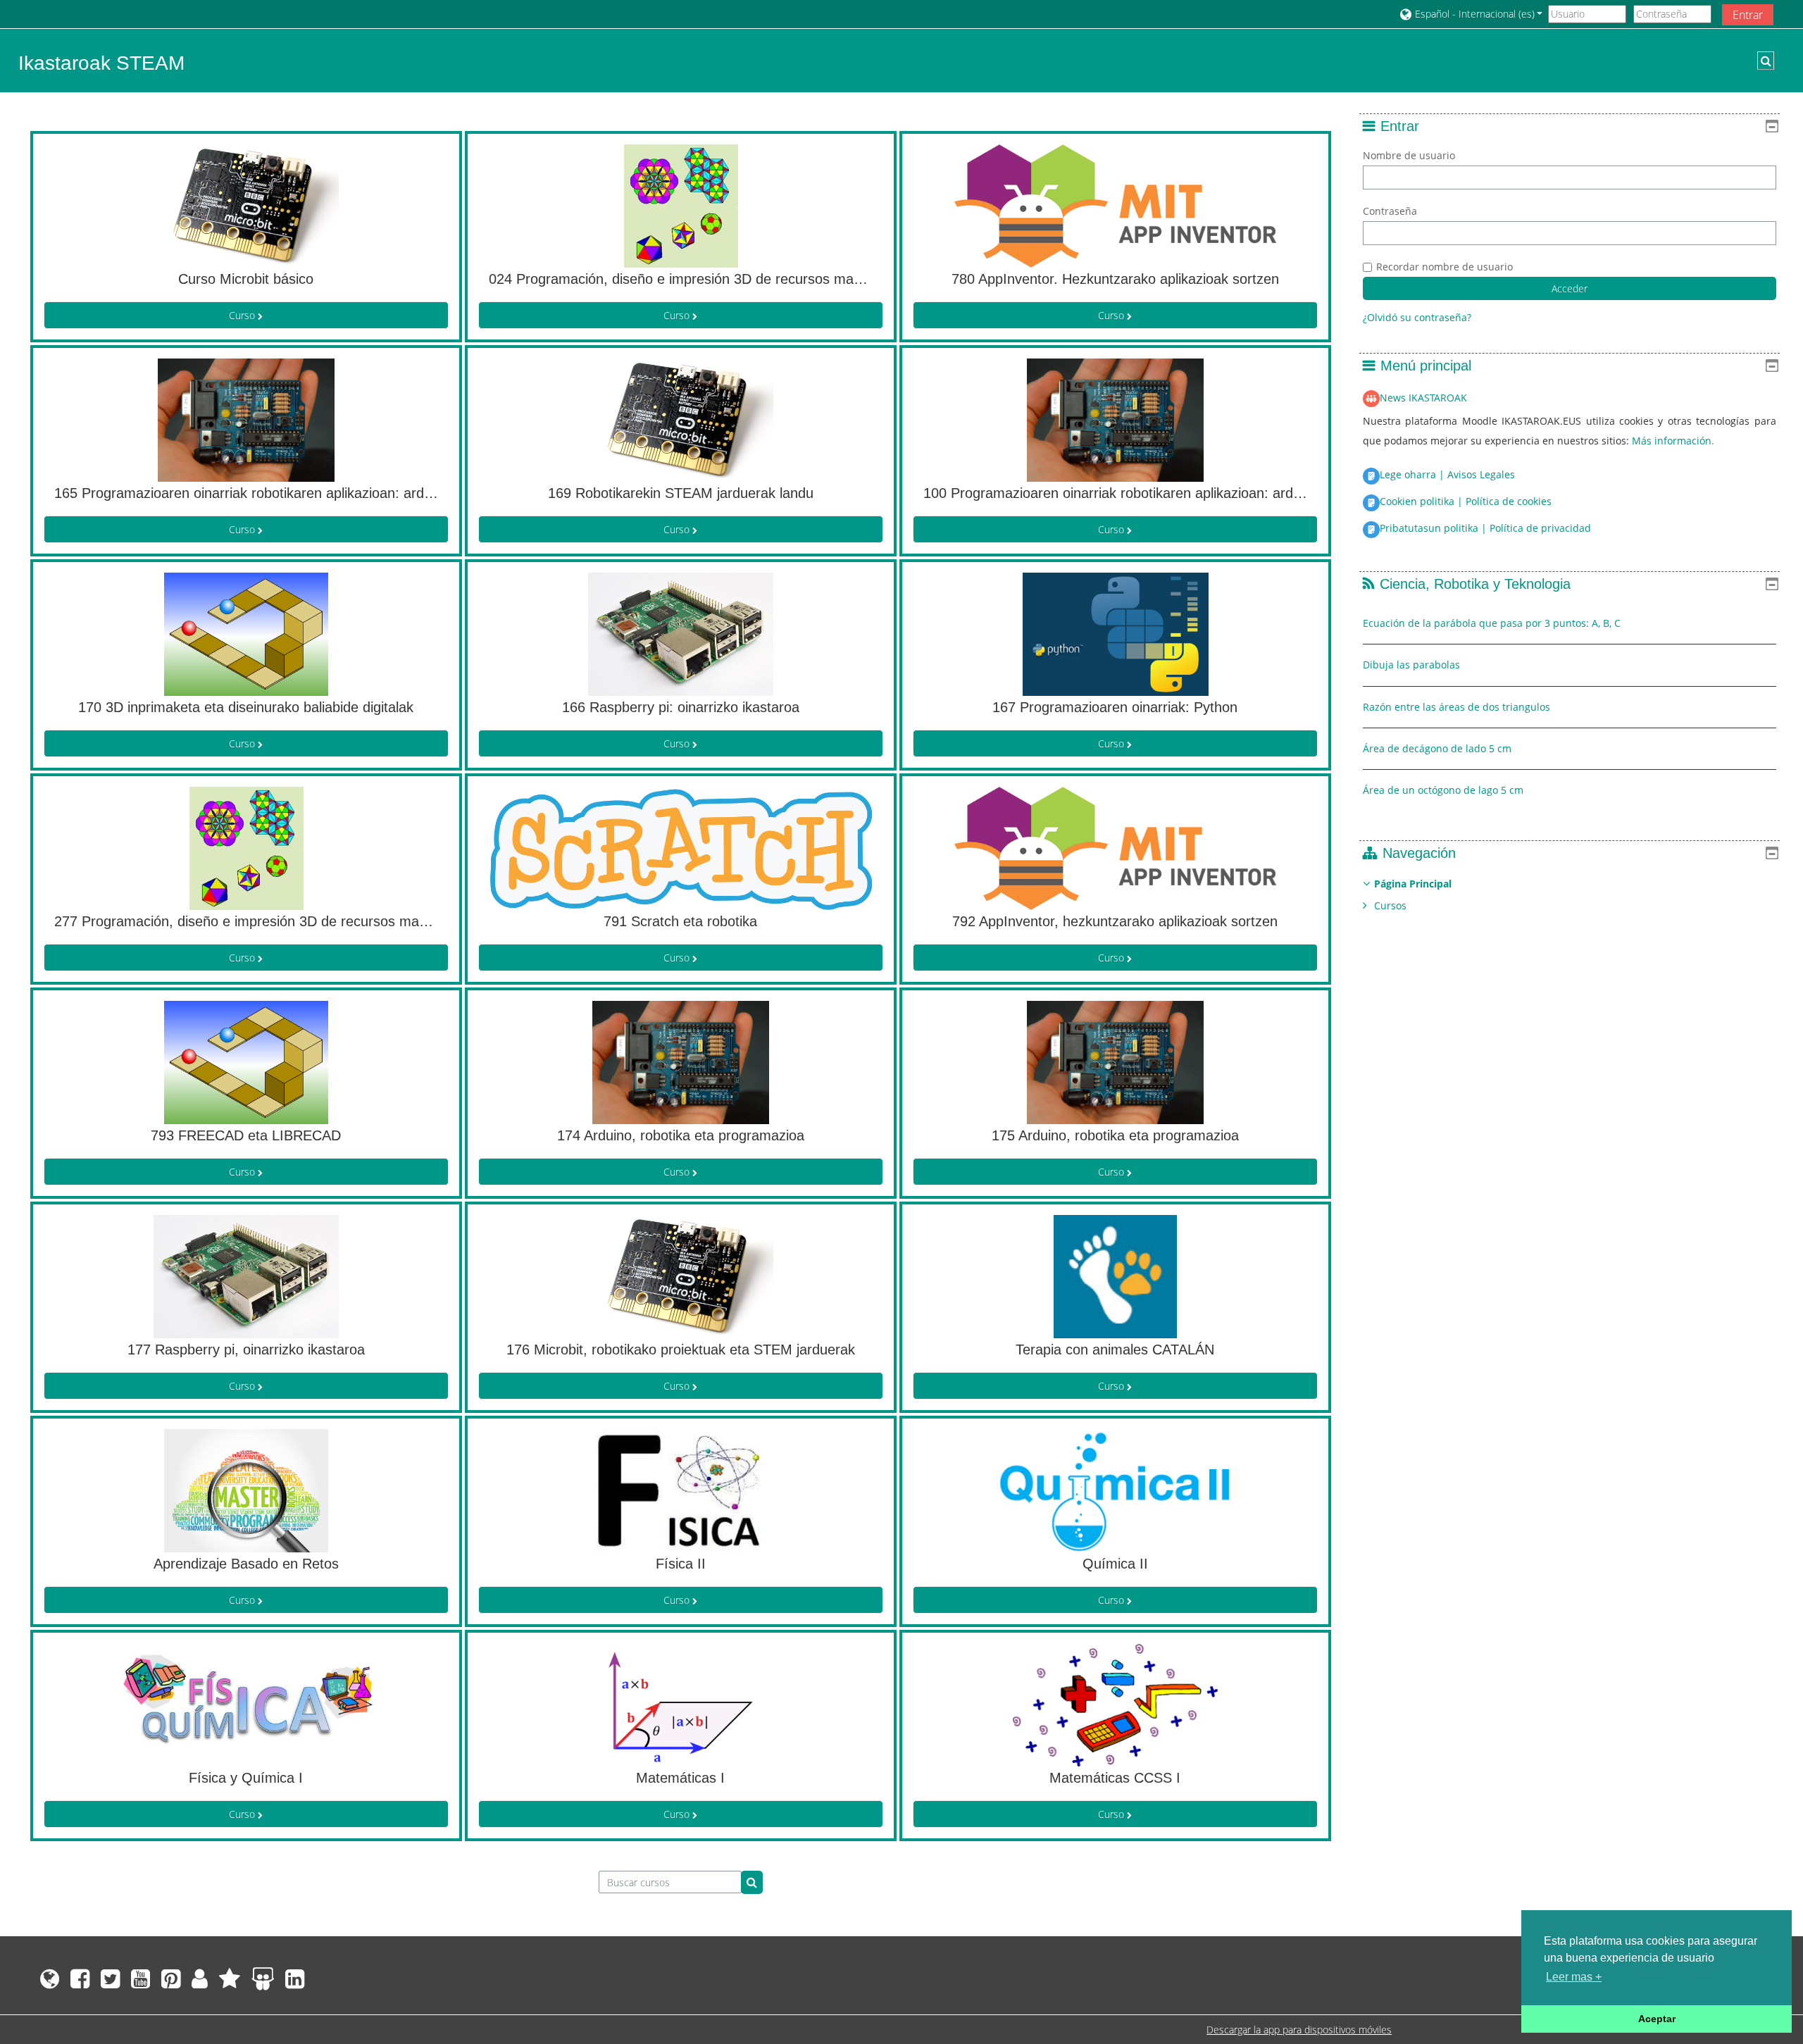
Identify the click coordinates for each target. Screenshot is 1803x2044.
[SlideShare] (263, 1983)
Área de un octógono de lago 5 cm (1443, 790)
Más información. (1673, 441)
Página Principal (1413, 884)
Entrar (1748, 15)
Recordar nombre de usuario (1445, 267)
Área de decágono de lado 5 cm (1437, 748)
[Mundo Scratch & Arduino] (230, 1983)
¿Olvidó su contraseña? (1417, 317)
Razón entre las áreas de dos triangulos (1456, 707)
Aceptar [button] (1657, 2019)
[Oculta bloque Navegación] (1772, 853)
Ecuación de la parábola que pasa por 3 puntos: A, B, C (1492, 623)
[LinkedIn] (298, 1983)
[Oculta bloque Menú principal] (1772, 366)
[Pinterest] (171, 1983)
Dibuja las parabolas (1411, 665)
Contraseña (1390, 211)
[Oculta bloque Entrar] (1772, 126)
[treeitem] (1570, 895)
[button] (1471, 14)
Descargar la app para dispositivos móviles (1299, 2030)
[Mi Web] (47, 1983)
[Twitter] (110, 1983)
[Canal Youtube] (141, 1983)
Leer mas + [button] (1574, 1977)
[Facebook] (80, 1983)
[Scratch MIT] (200, 1983)
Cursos (1390, 905)
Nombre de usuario (1409, 155)
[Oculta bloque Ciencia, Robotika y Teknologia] (1772, 584)
